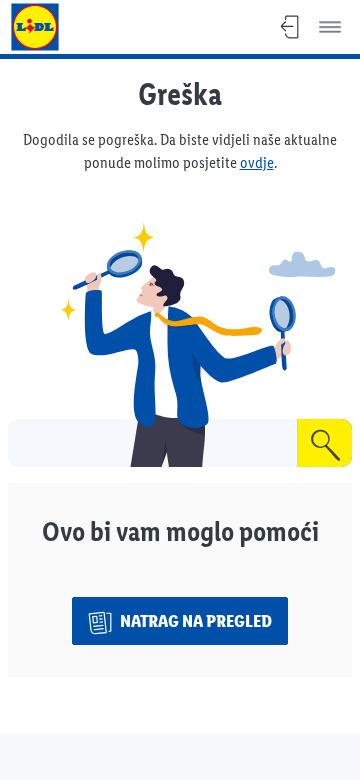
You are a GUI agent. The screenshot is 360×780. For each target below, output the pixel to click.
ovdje (257, 162)
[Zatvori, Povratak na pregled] (290, 27)
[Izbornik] (330, 27)
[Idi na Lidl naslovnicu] (35, 27)
